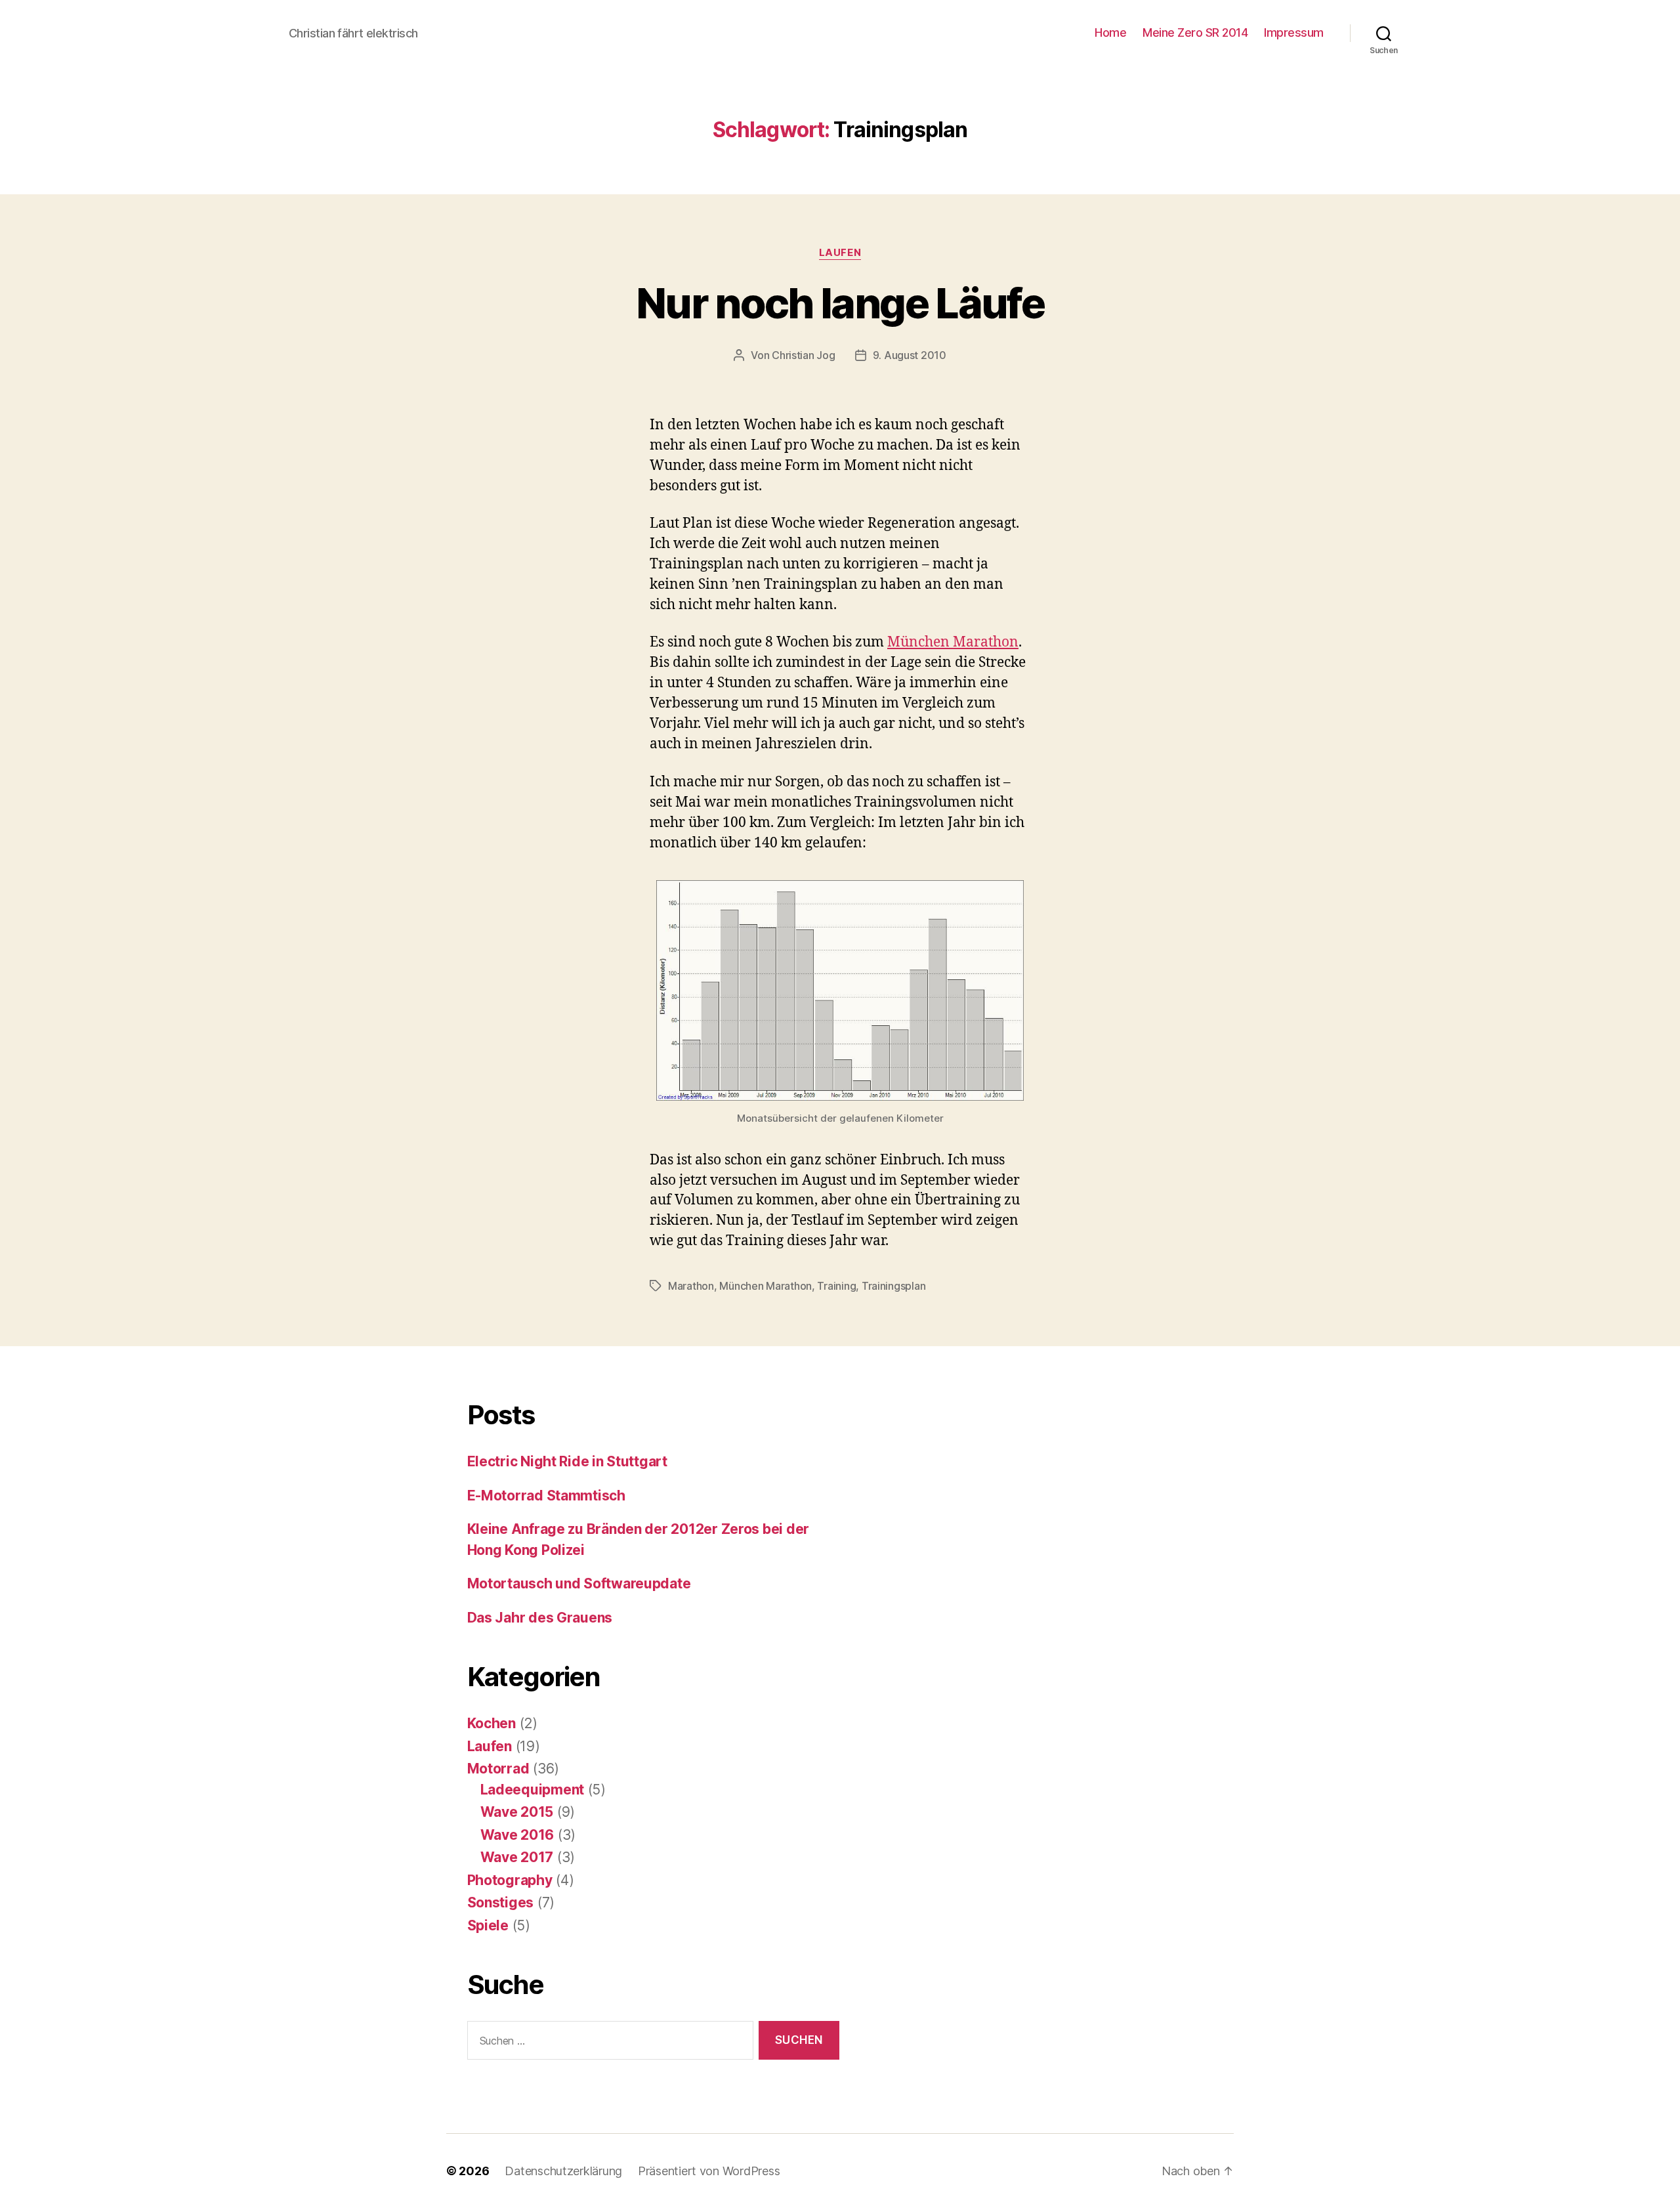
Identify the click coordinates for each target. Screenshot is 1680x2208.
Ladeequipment (533, 1790)
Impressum (1294, 32)
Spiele (488, 1925)
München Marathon (953, 642)
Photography (510, 1880)
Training (836, 1286)
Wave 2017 (517, 1857)
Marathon (691, 1286)
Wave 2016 (517, 1835)
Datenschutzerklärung (563, 2171)
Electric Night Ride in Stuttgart (567, 1461)
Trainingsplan (894, 1286)
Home (1110, 32)
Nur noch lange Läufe (840, 303)
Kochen (492, 1723)
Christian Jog (804, 355)
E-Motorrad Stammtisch (546, 1496)
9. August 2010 (910, 355)
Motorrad (498, 1769)
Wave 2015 (517, 1812)
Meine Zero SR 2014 (1195, 32)
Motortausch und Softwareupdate (579, 1583)
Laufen (840, 253)
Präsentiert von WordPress (709, 2171)
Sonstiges (501, 1902)
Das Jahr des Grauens (540, 1618)
